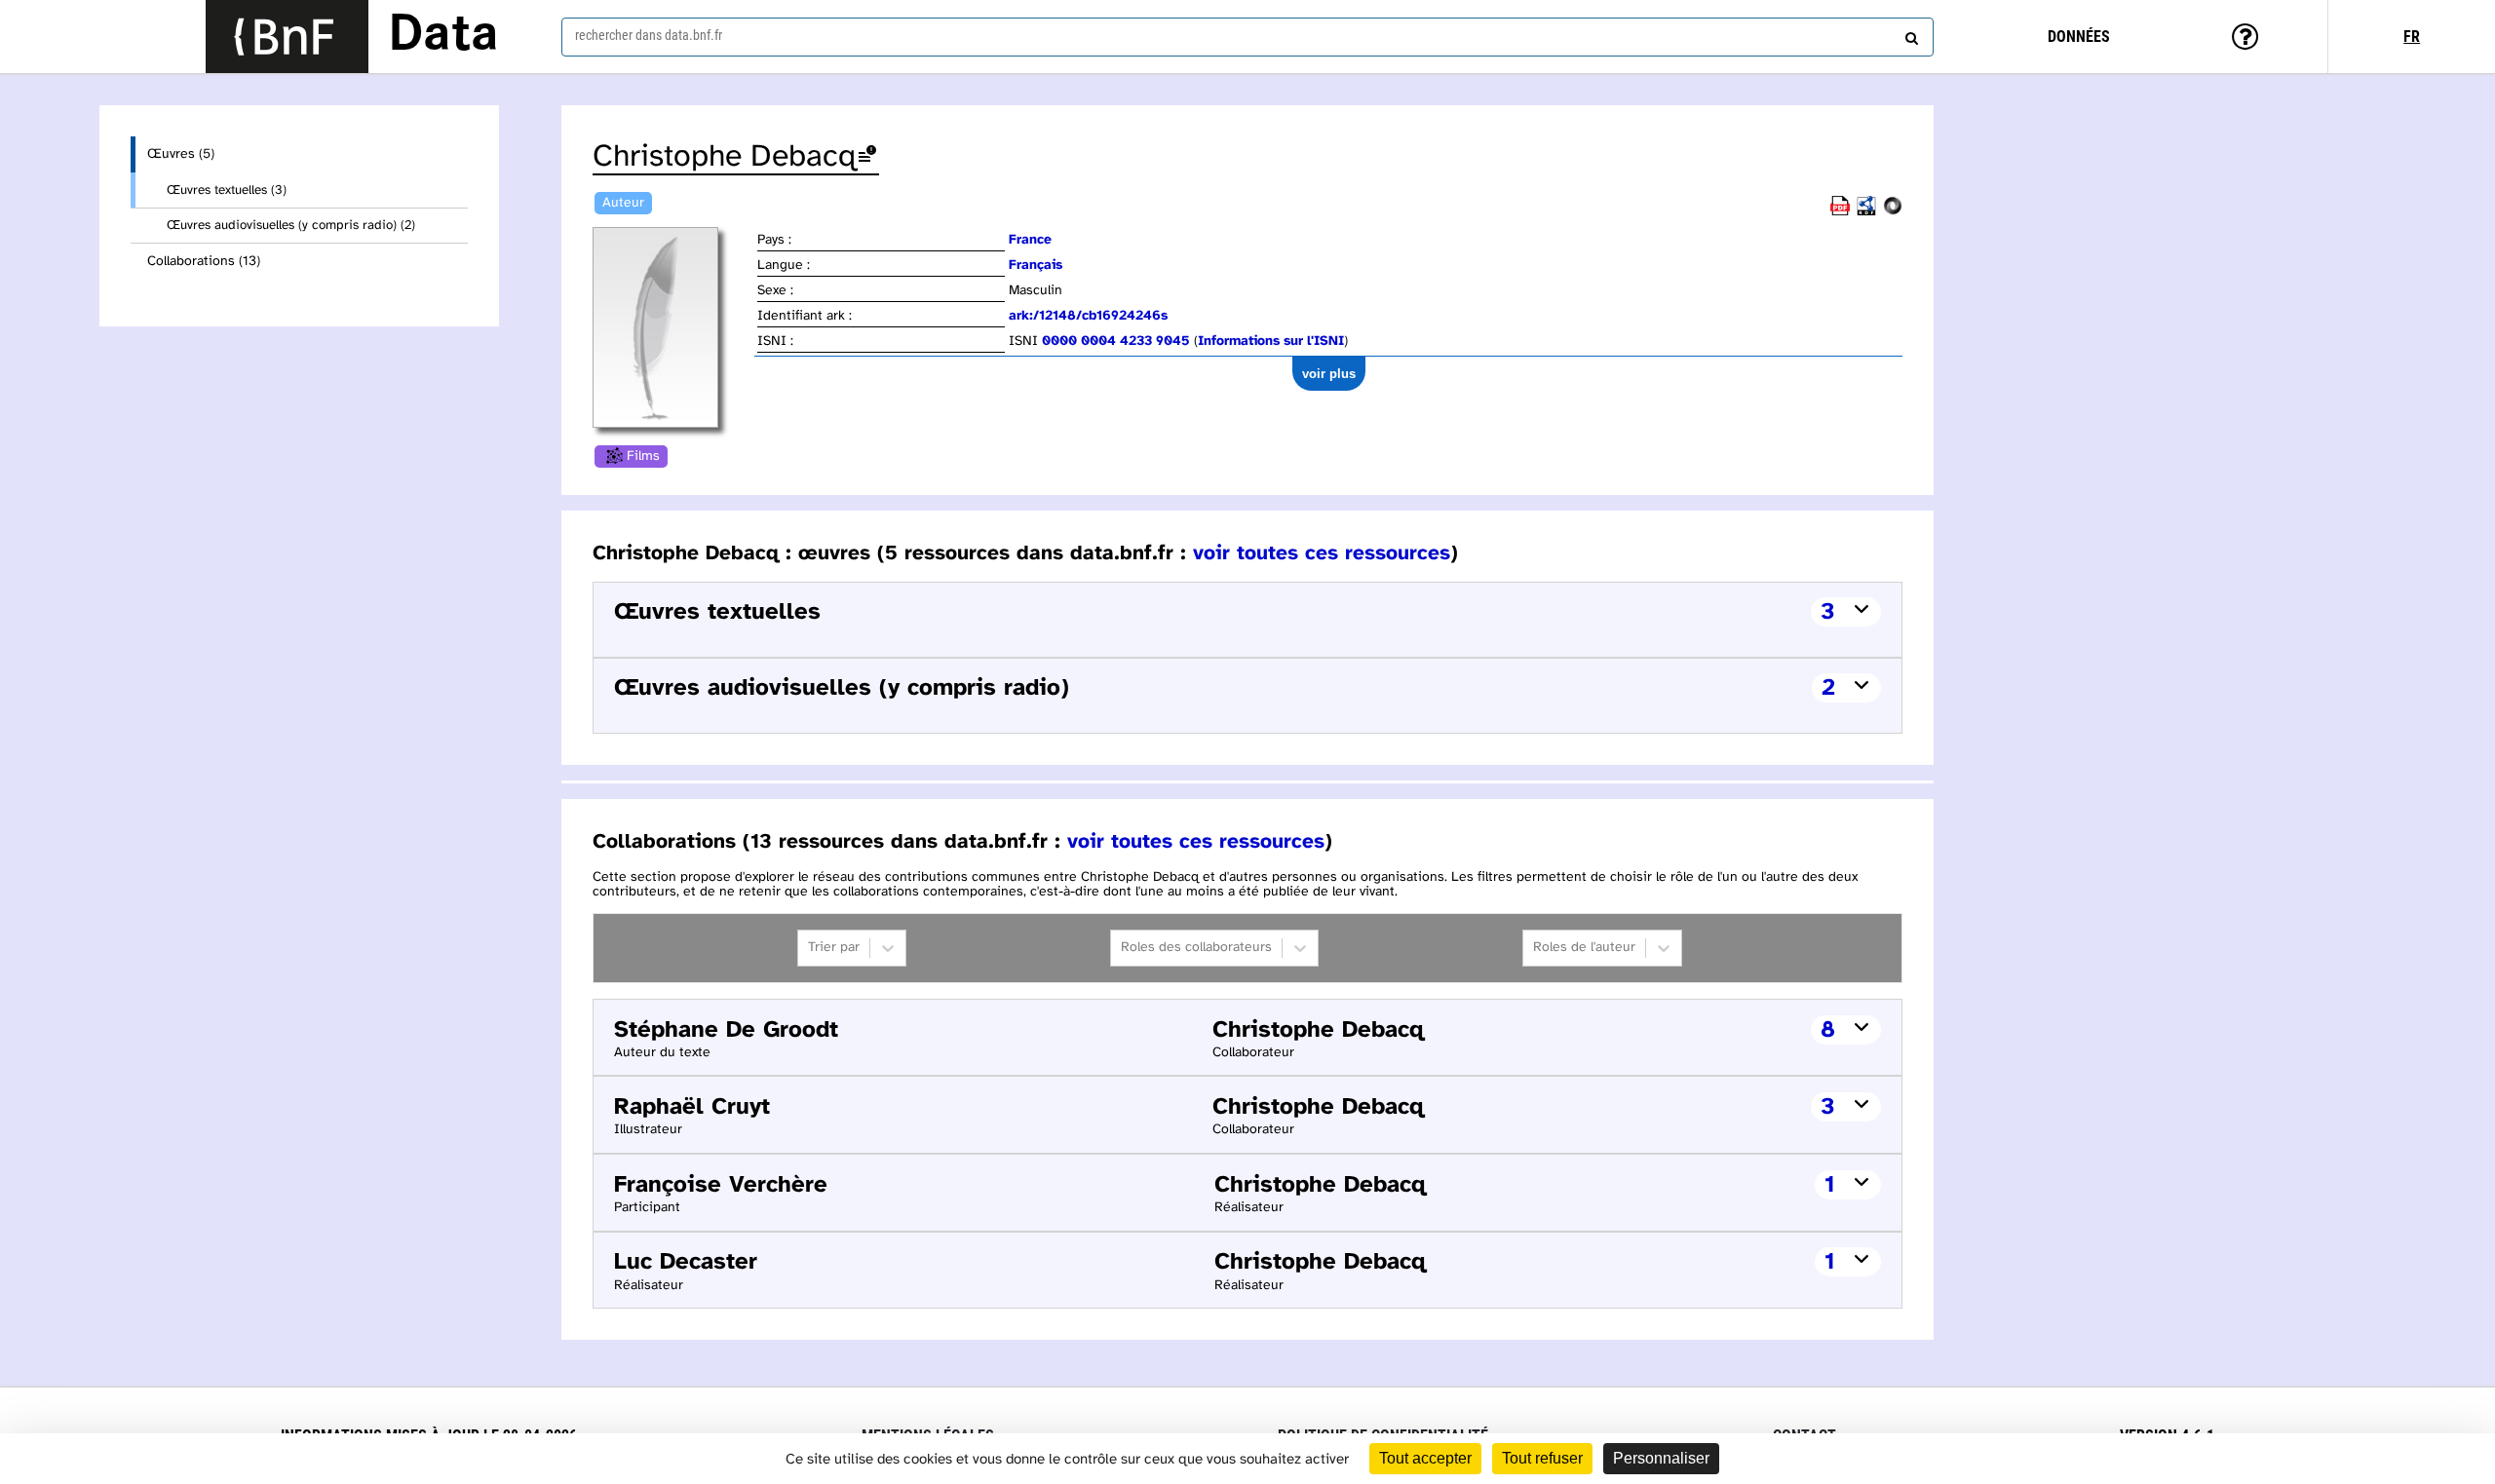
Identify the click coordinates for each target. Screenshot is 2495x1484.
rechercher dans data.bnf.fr (649, 35)
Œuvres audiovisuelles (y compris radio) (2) (291, 225)
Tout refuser (1542, 1458)
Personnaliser (1661, 1458)
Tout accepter (1425, 1458)
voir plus (1329, 374)
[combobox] (1247, 37)
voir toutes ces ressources (1322, 553)
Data (443, 36)
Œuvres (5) (181, 154)
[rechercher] (1909, 34)
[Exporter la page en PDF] (1840, 212)
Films (643, 457)
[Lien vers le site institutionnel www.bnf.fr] (287, 37)
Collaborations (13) (204, 262)
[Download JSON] (1893, 212)
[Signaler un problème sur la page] (867, 157)
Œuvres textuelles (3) (227, 190)
